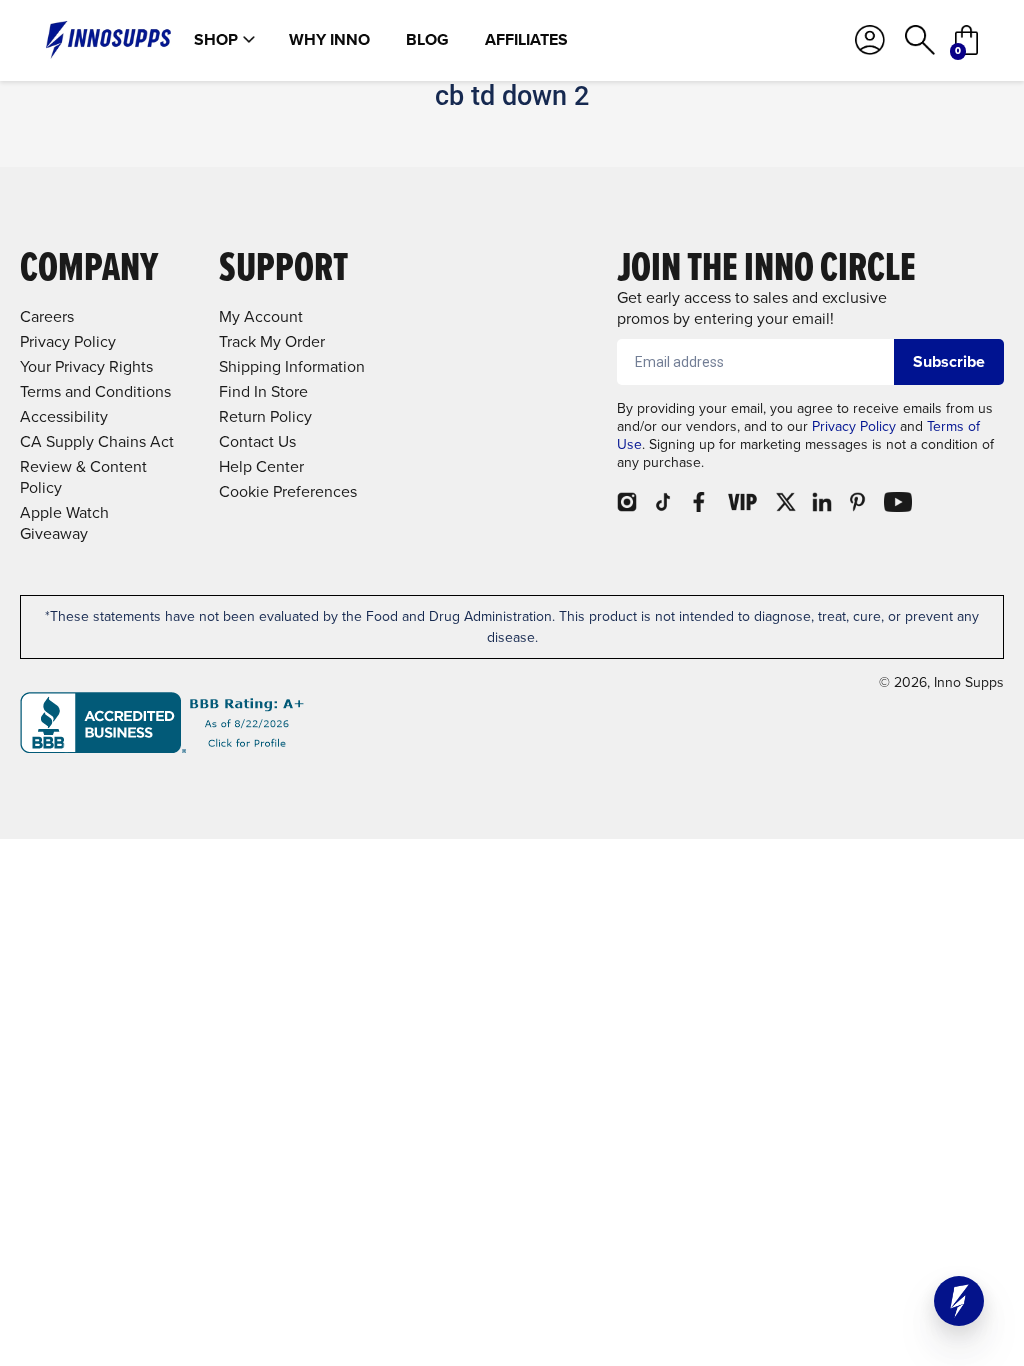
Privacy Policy (854, 426)
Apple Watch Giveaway (64, 523)
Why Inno (329, 40)
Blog (427, 40)
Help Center (261, 466)
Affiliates (526, 40)
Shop (216, 40)
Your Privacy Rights (86, 366)
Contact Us (257, 441)
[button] (959, 1301)
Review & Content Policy (83, 477)
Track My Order (272, 341)
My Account (261, 316)
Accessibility (64, 416)
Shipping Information (292, 366)
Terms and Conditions (95, 391)
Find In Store (263, 391)
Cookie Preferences (288, 491)
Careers (47, 316)
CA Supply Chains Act (97, 441)
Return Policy (265, 416)
